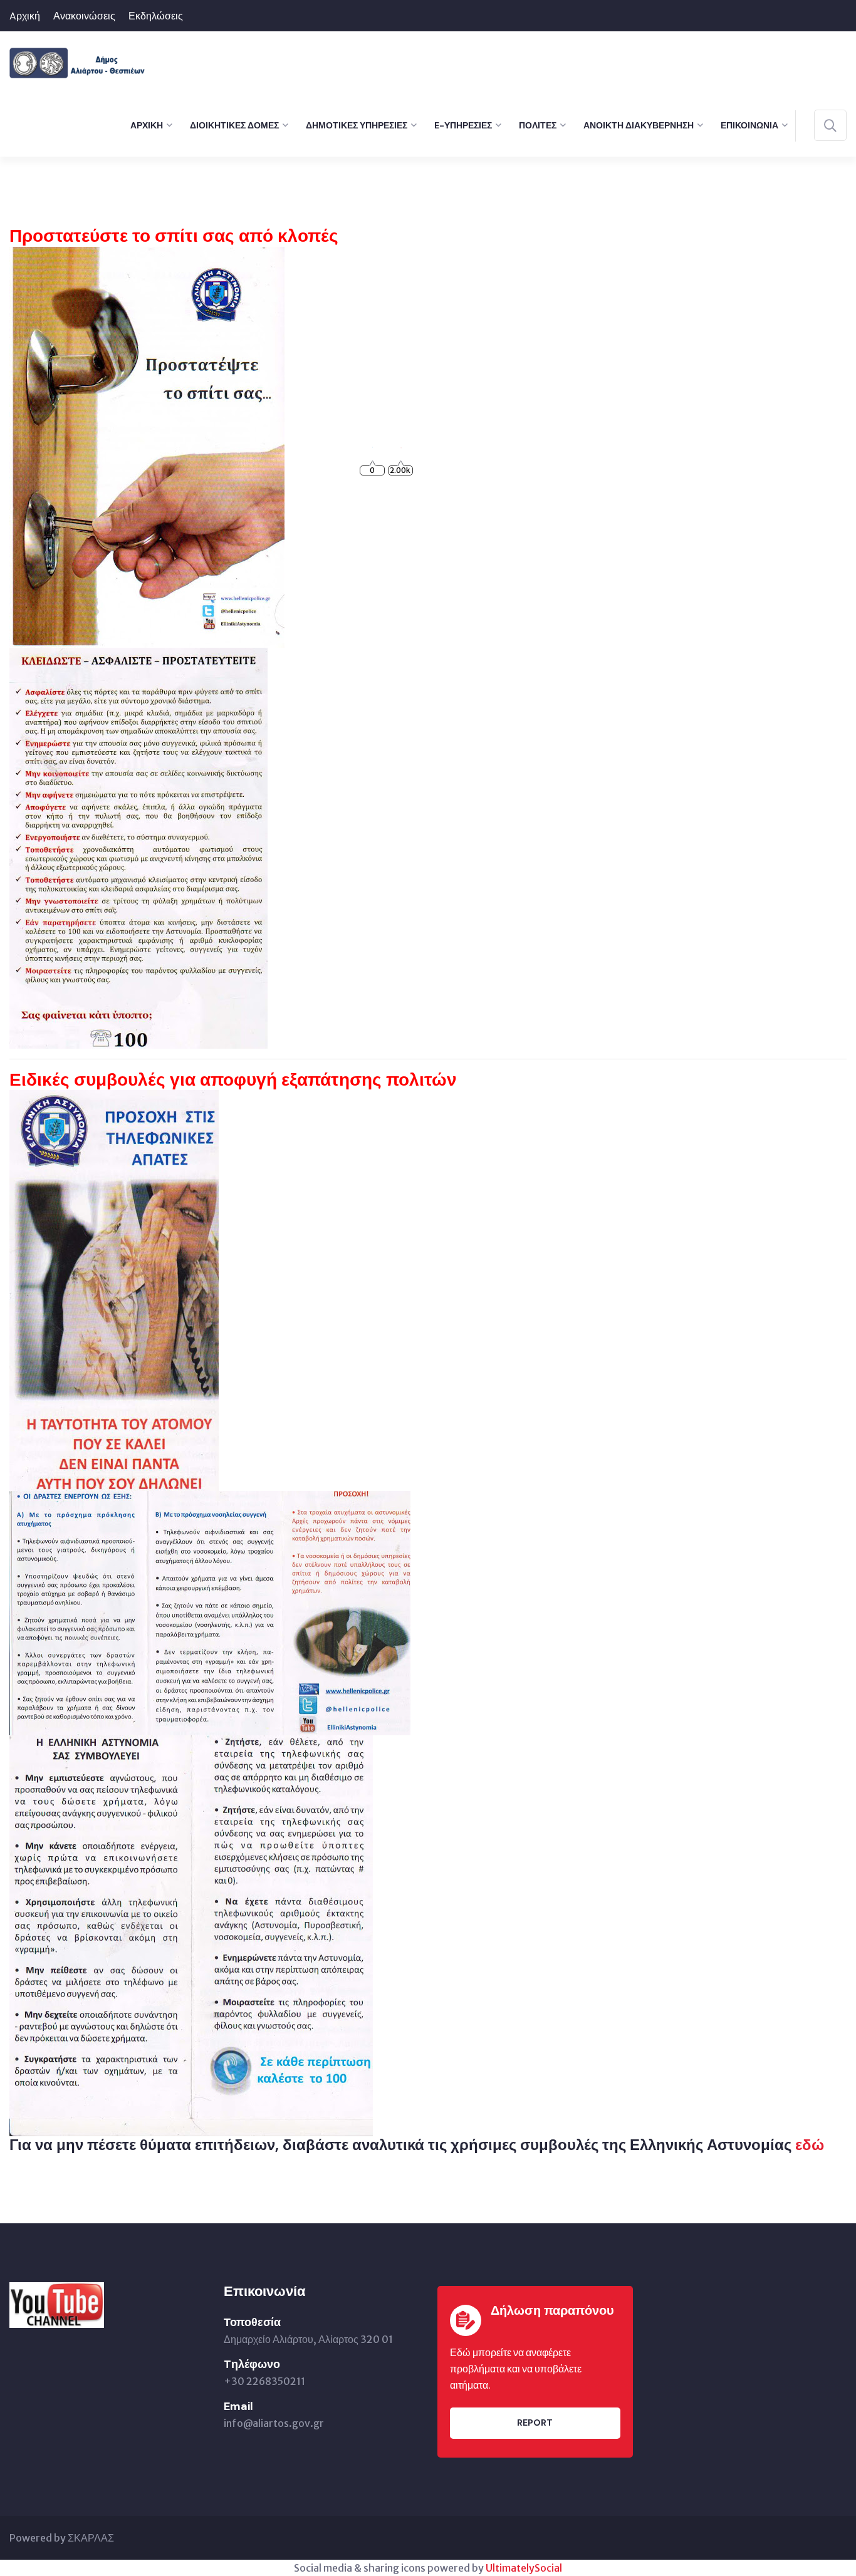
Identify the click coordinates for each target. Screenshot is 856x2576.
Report (535, 2423)
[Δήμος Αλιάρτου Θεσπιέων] (77, 61)
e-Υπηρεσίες (463, 125)
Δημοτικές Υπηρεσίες (357, 125)
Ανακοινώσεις (84, 16)
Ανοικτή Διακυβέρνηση (639, 125)
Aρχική (25, 16)
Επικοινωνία (749, 125)
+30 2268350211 (264, 2381)
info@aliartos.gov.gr (274, 2423)
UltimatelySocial (524, 2568)
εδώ (810, 2145)
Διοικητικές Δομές (234, 125)
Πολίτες (538, 125)
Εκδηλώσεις (156, 16)
